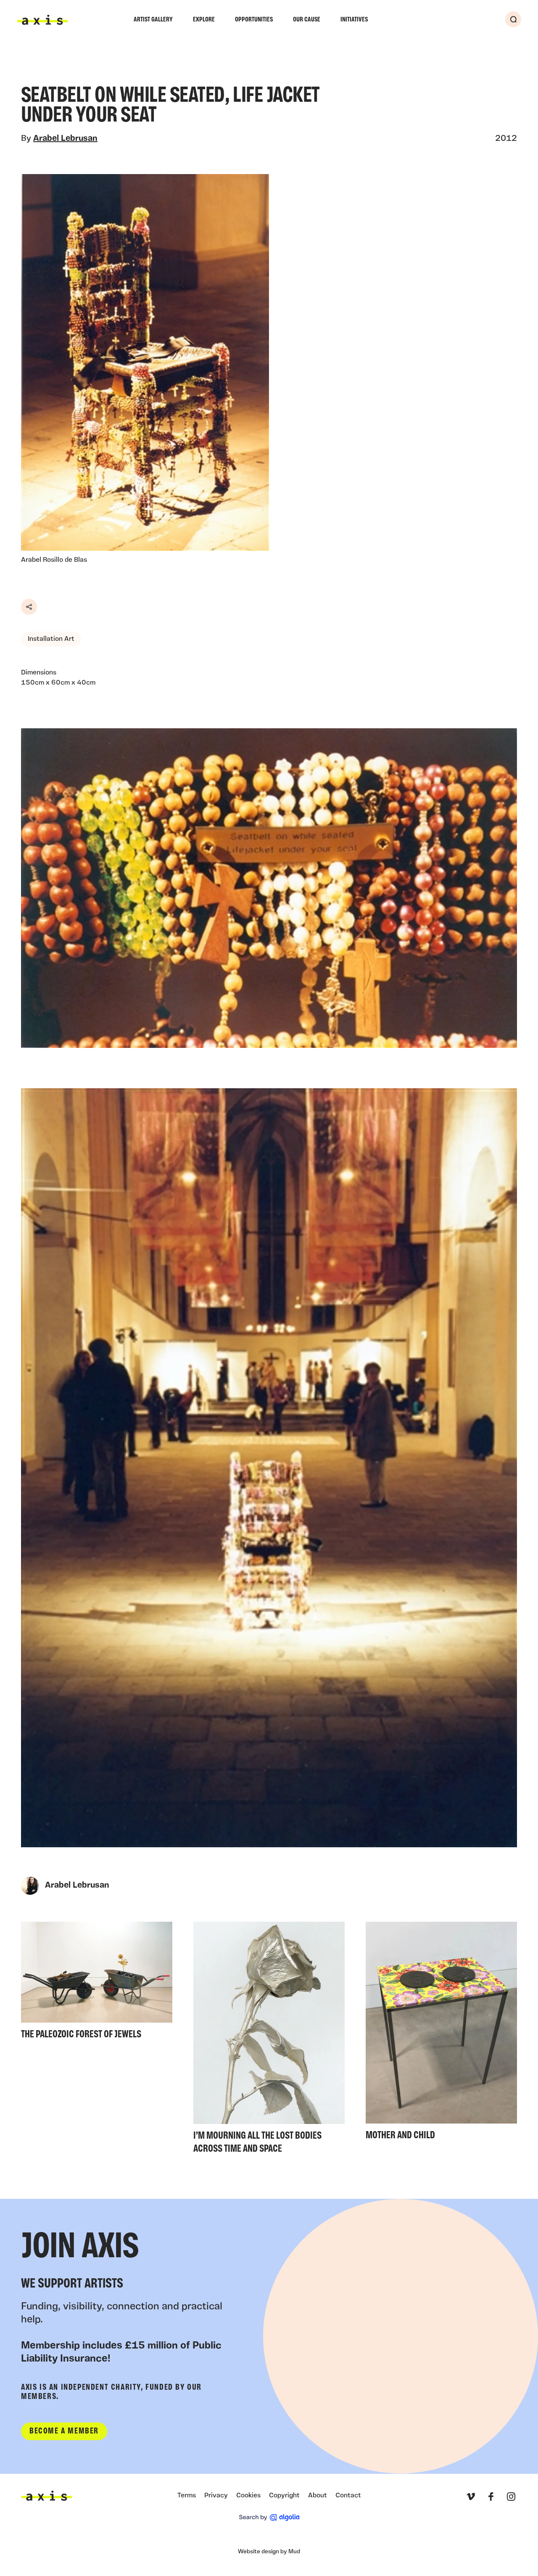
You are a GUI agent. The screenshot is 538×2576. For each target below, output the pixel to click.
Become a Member (64, 2431)
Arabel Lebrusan (65, 139)
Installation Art (51, 639)
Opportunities (254, 20)
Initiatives (354, 20)
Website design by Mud (269, 2552)
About (318, 2496)
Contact (348, 2496)
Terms (187, 2496)
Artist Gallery (153, 20)
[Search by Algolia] (269, 2518)
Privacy (216, 2496)
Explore (204, 20)
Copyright (284, 2496)
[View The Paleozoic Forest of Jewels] (97, 1983)
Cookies (248, 2496)
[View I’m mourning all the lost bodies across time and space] (269, 2040)
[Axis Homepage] (42, 20)
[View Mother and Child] (441, 2034)
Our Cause (307, 20)
